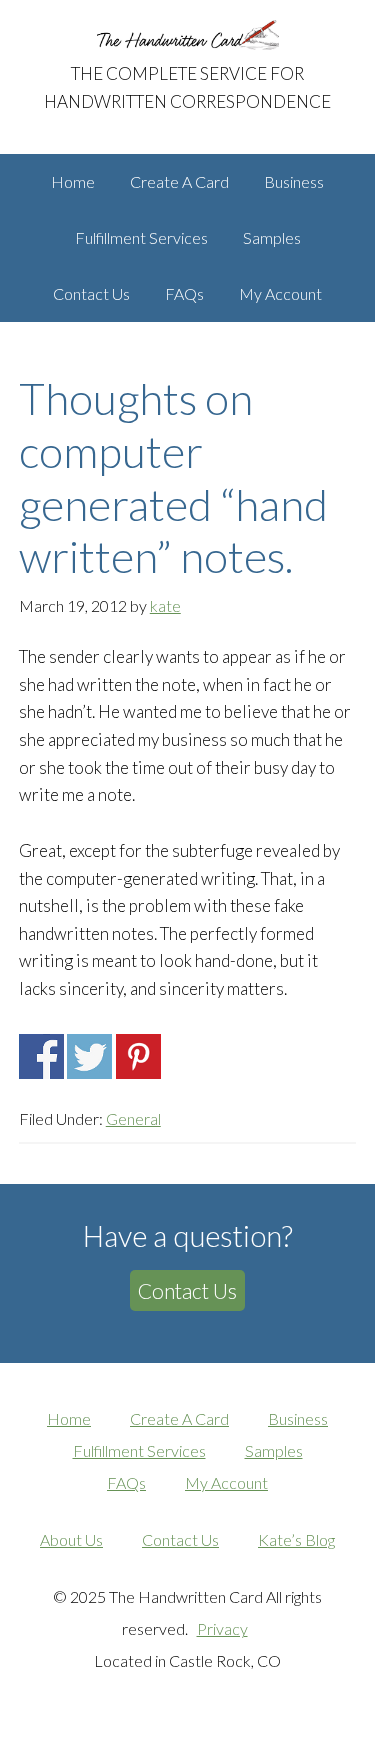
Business (298, 1418)
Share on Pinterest (138, 1056)
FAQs (126, 1482)
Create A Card (179, 1418)
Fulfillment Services (139, 1450)
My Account (226, 1482)
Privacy (222, 1628)
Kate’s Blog (296, 1539)
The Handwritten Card (188, 35)
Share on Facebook (41, 1056)
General (133, 1118)
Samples (274, 1450)
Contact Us (187, 1290)
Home (69, 1418)
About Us (71, 1539)
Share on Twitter (89, 1056)
